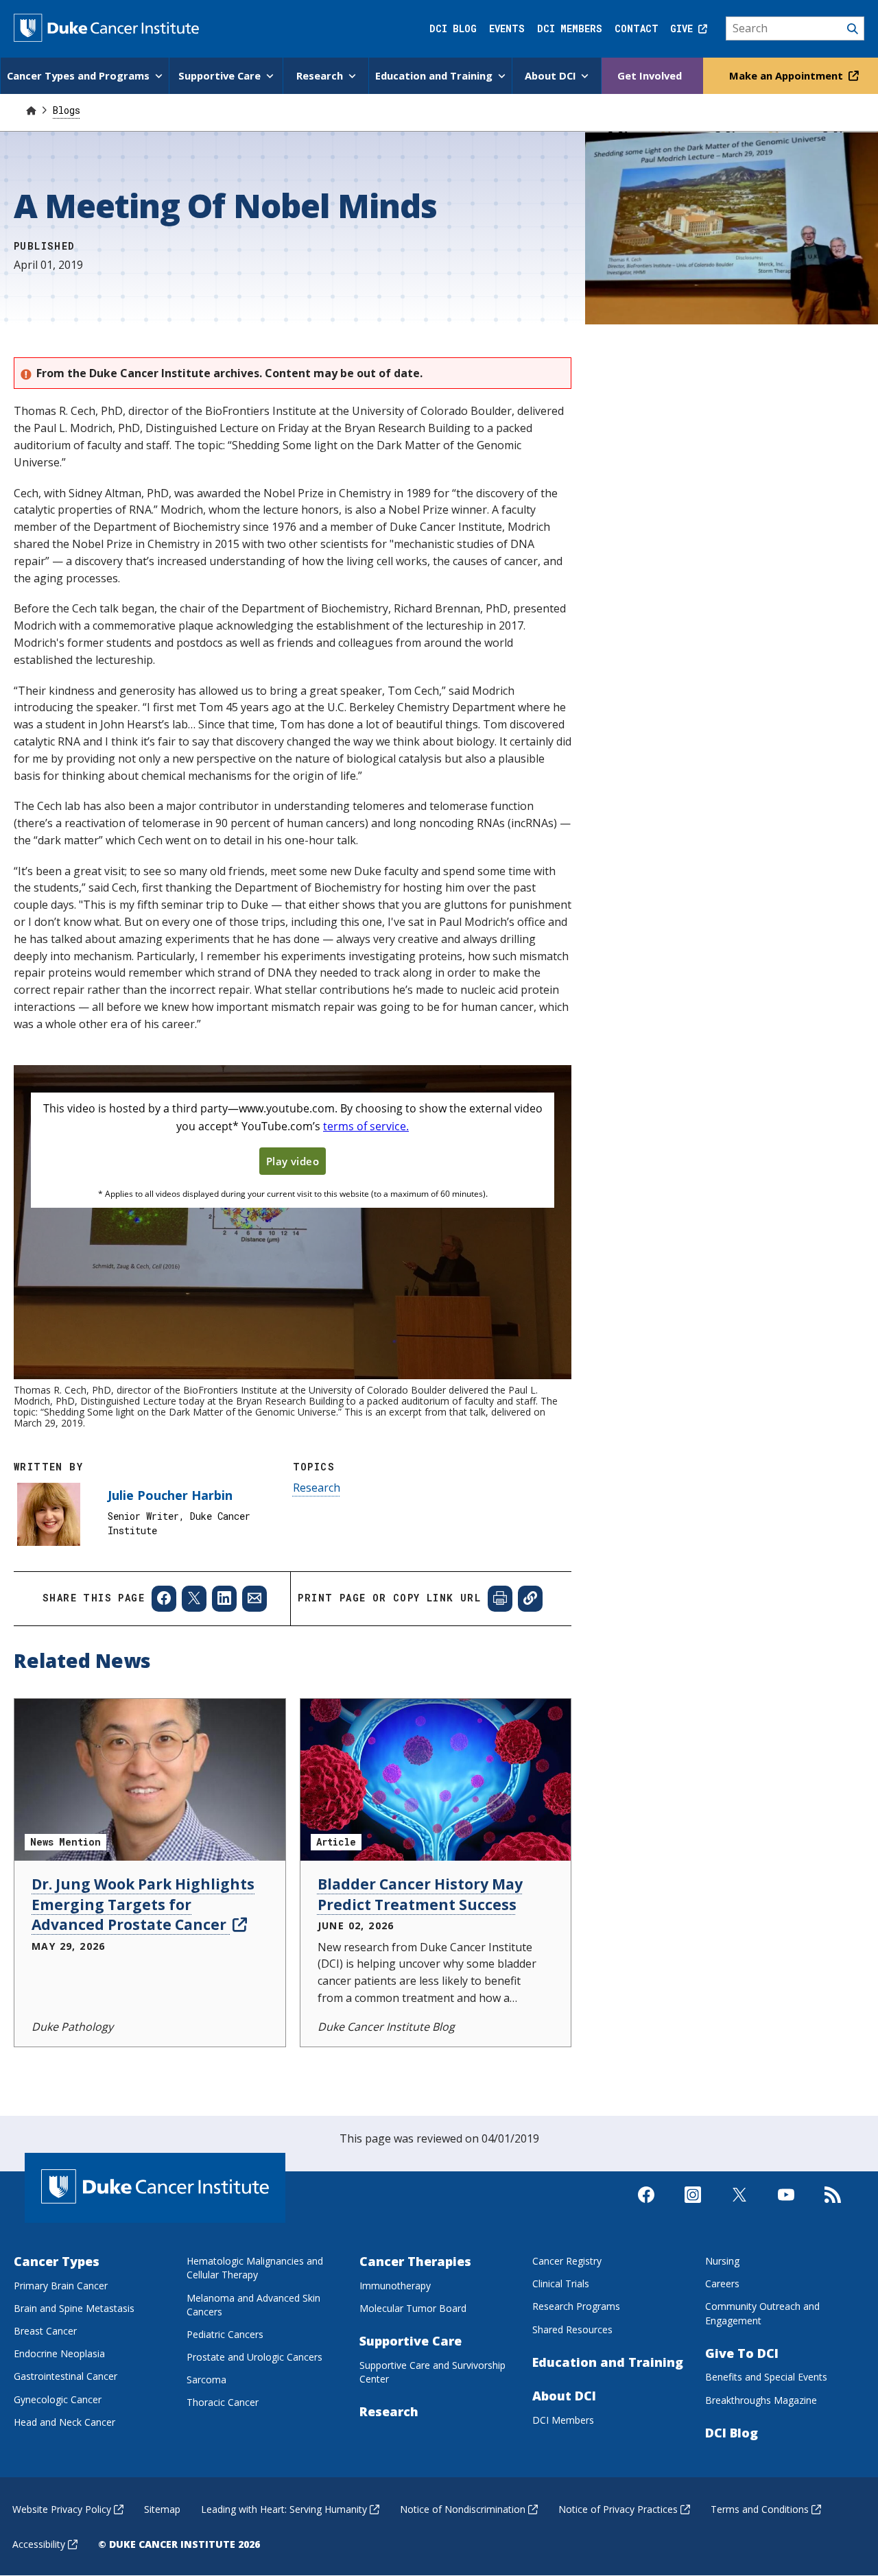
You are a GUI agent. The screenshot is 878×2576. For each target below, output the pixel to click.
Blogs (67, 110)
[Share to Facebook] (164, 1599)
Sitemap (162, 2509)
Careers (722, 2283)
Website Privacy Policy (62, 2509)
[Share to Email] (254, 1599)
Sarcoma (206, 2380)
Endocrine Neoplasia (59, 2353)
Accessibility (39, 2544)
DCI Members (570, 28)
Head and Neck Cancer (64, 2422)
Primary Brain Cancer (61, 2286)
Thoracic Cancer (223, 2402)
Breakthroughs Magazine (761, 2400)
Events (507, 28)
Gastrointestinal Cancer (66, 2376)
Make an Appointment (787, 75)
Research (317, 1488)
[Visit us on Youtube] (786, 2206)
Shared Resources (572, 2329)
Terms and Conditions (760, 2509)
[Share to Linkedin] (224, 1599)
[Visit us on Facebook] (646, 2206)
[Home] (31, 110)
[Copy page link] (530, 1599)
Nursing (722, 2261)
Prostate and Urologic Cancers (254, 2357)
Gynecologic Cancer (58, 2399)
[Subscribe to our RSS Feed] (833, 2206)
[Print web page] (500, 1599)
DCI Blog (453, 28)
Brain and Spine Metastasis (74, 2308)
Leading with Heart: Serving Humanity (284, 2509)
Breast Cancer (45, 2331)
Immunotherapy (395, 2286)
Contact (637, 28)
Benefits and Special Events (766, 2377)
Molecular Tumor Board (413, 2308)
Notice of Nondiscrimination (463, 2509)
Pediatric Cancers (225, 2334)
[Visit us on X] (739, 2206)
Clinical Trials (561, 2283)
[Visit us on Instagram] (693, 2206)
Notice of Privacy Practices (618, 2509)
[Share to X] (194, 1599)
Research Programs (576, 2306)
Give (684, 28)
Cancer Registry (567, 2261)
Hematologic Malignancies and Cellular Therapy (255, 2268)
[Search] (795, 29)
